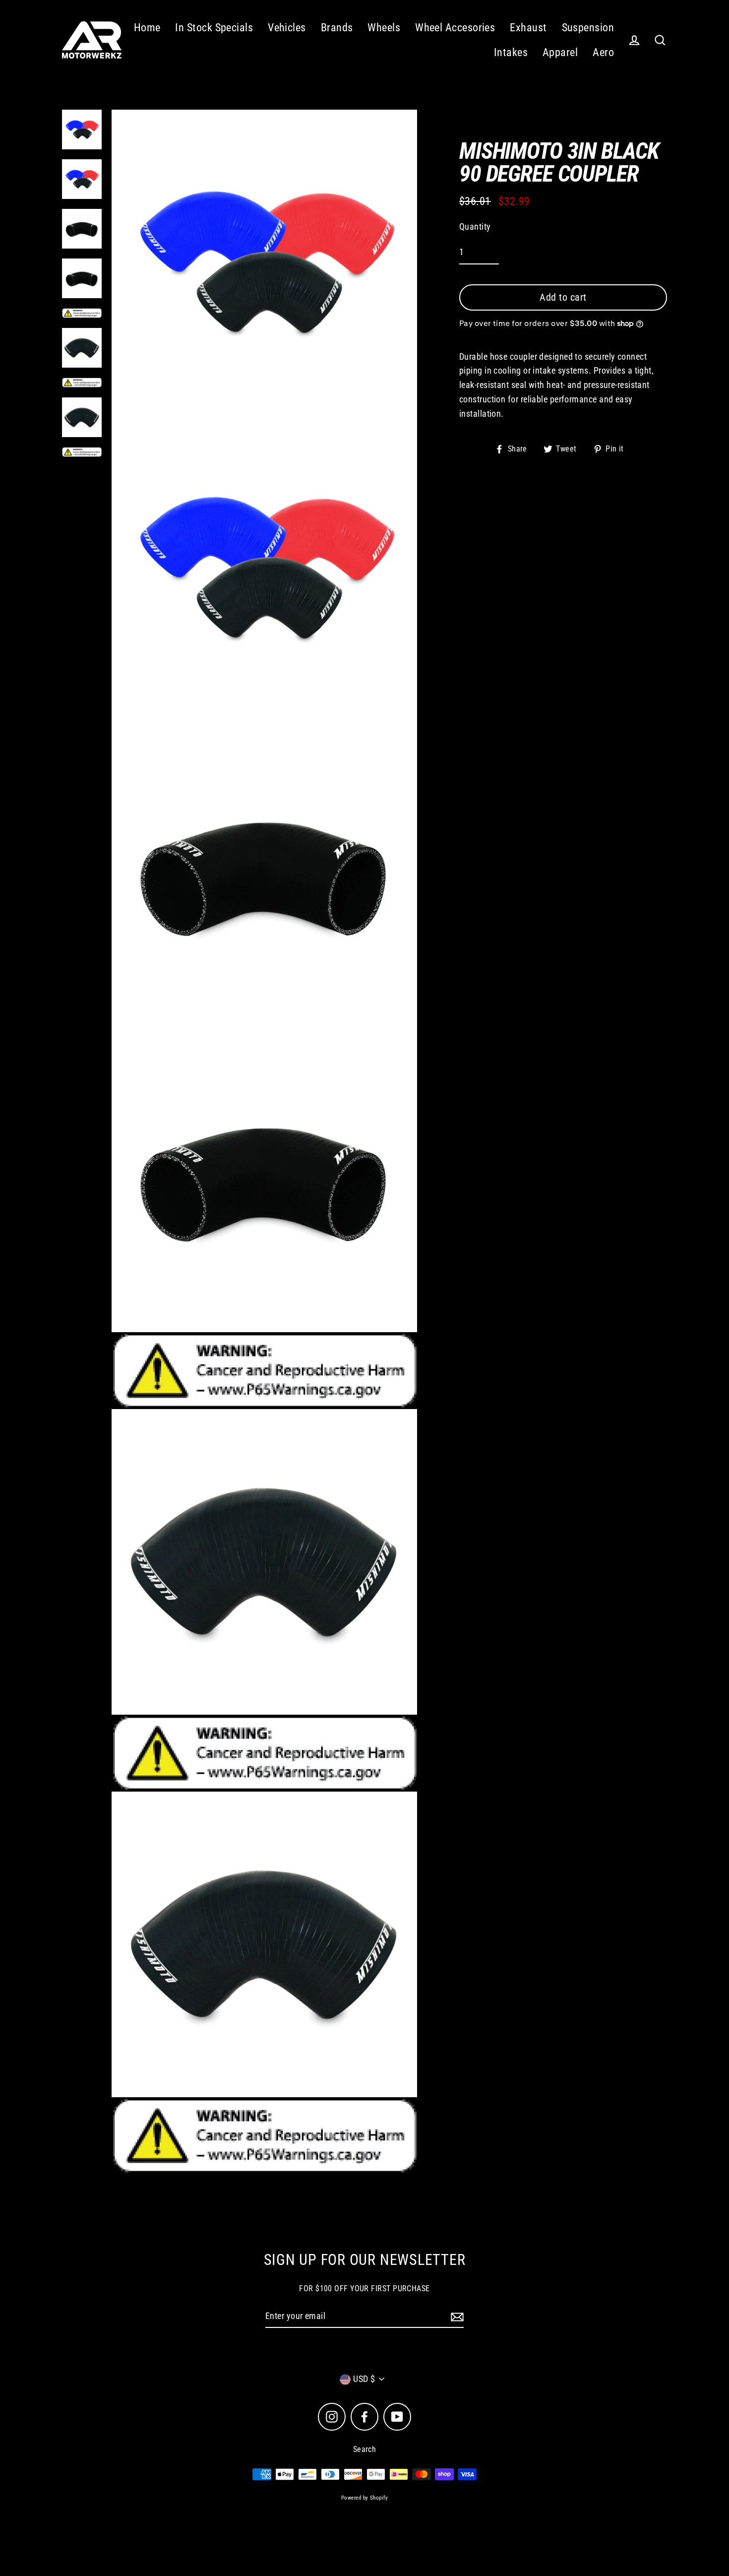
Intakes (511, 52)
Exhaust (528, 28)
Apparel (560, 52)
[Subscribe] (456, 2317)
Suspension (588, 28)
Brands (337, 28)
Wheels (384, 28)
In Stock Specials (214, 28)
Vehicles (287, 28)
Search (365, 2449)
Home (147, 28)
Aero (603, 52)
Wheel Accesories (455, 28)
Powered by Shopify (364, 2498)
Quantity (475, 226)
